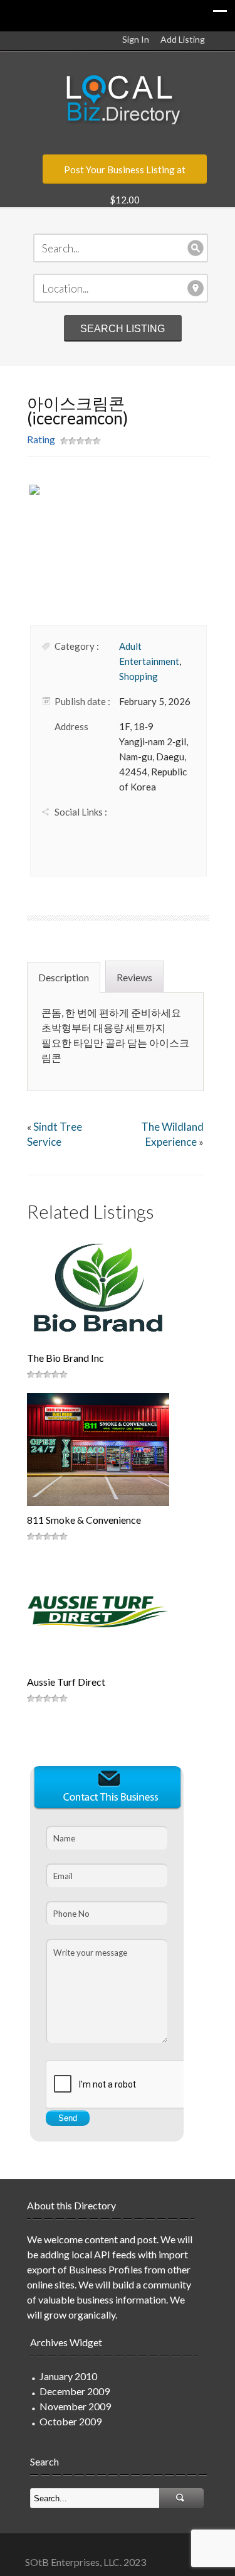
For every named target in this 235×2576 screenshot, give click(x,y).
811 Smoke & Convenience (84, 1520)
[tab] (65, 976)
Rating (41, 439)
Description (64, 977)
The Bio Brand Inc (65, 1358)
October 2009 (70, 2421)
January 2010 (68, 2376)
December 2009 (75, 2391)
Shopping (138, 676)
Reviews (134, 977)
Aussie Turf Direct (66, 1682)
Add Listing (183, 39)
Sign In (136, 39)
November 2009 (75, 2406)
